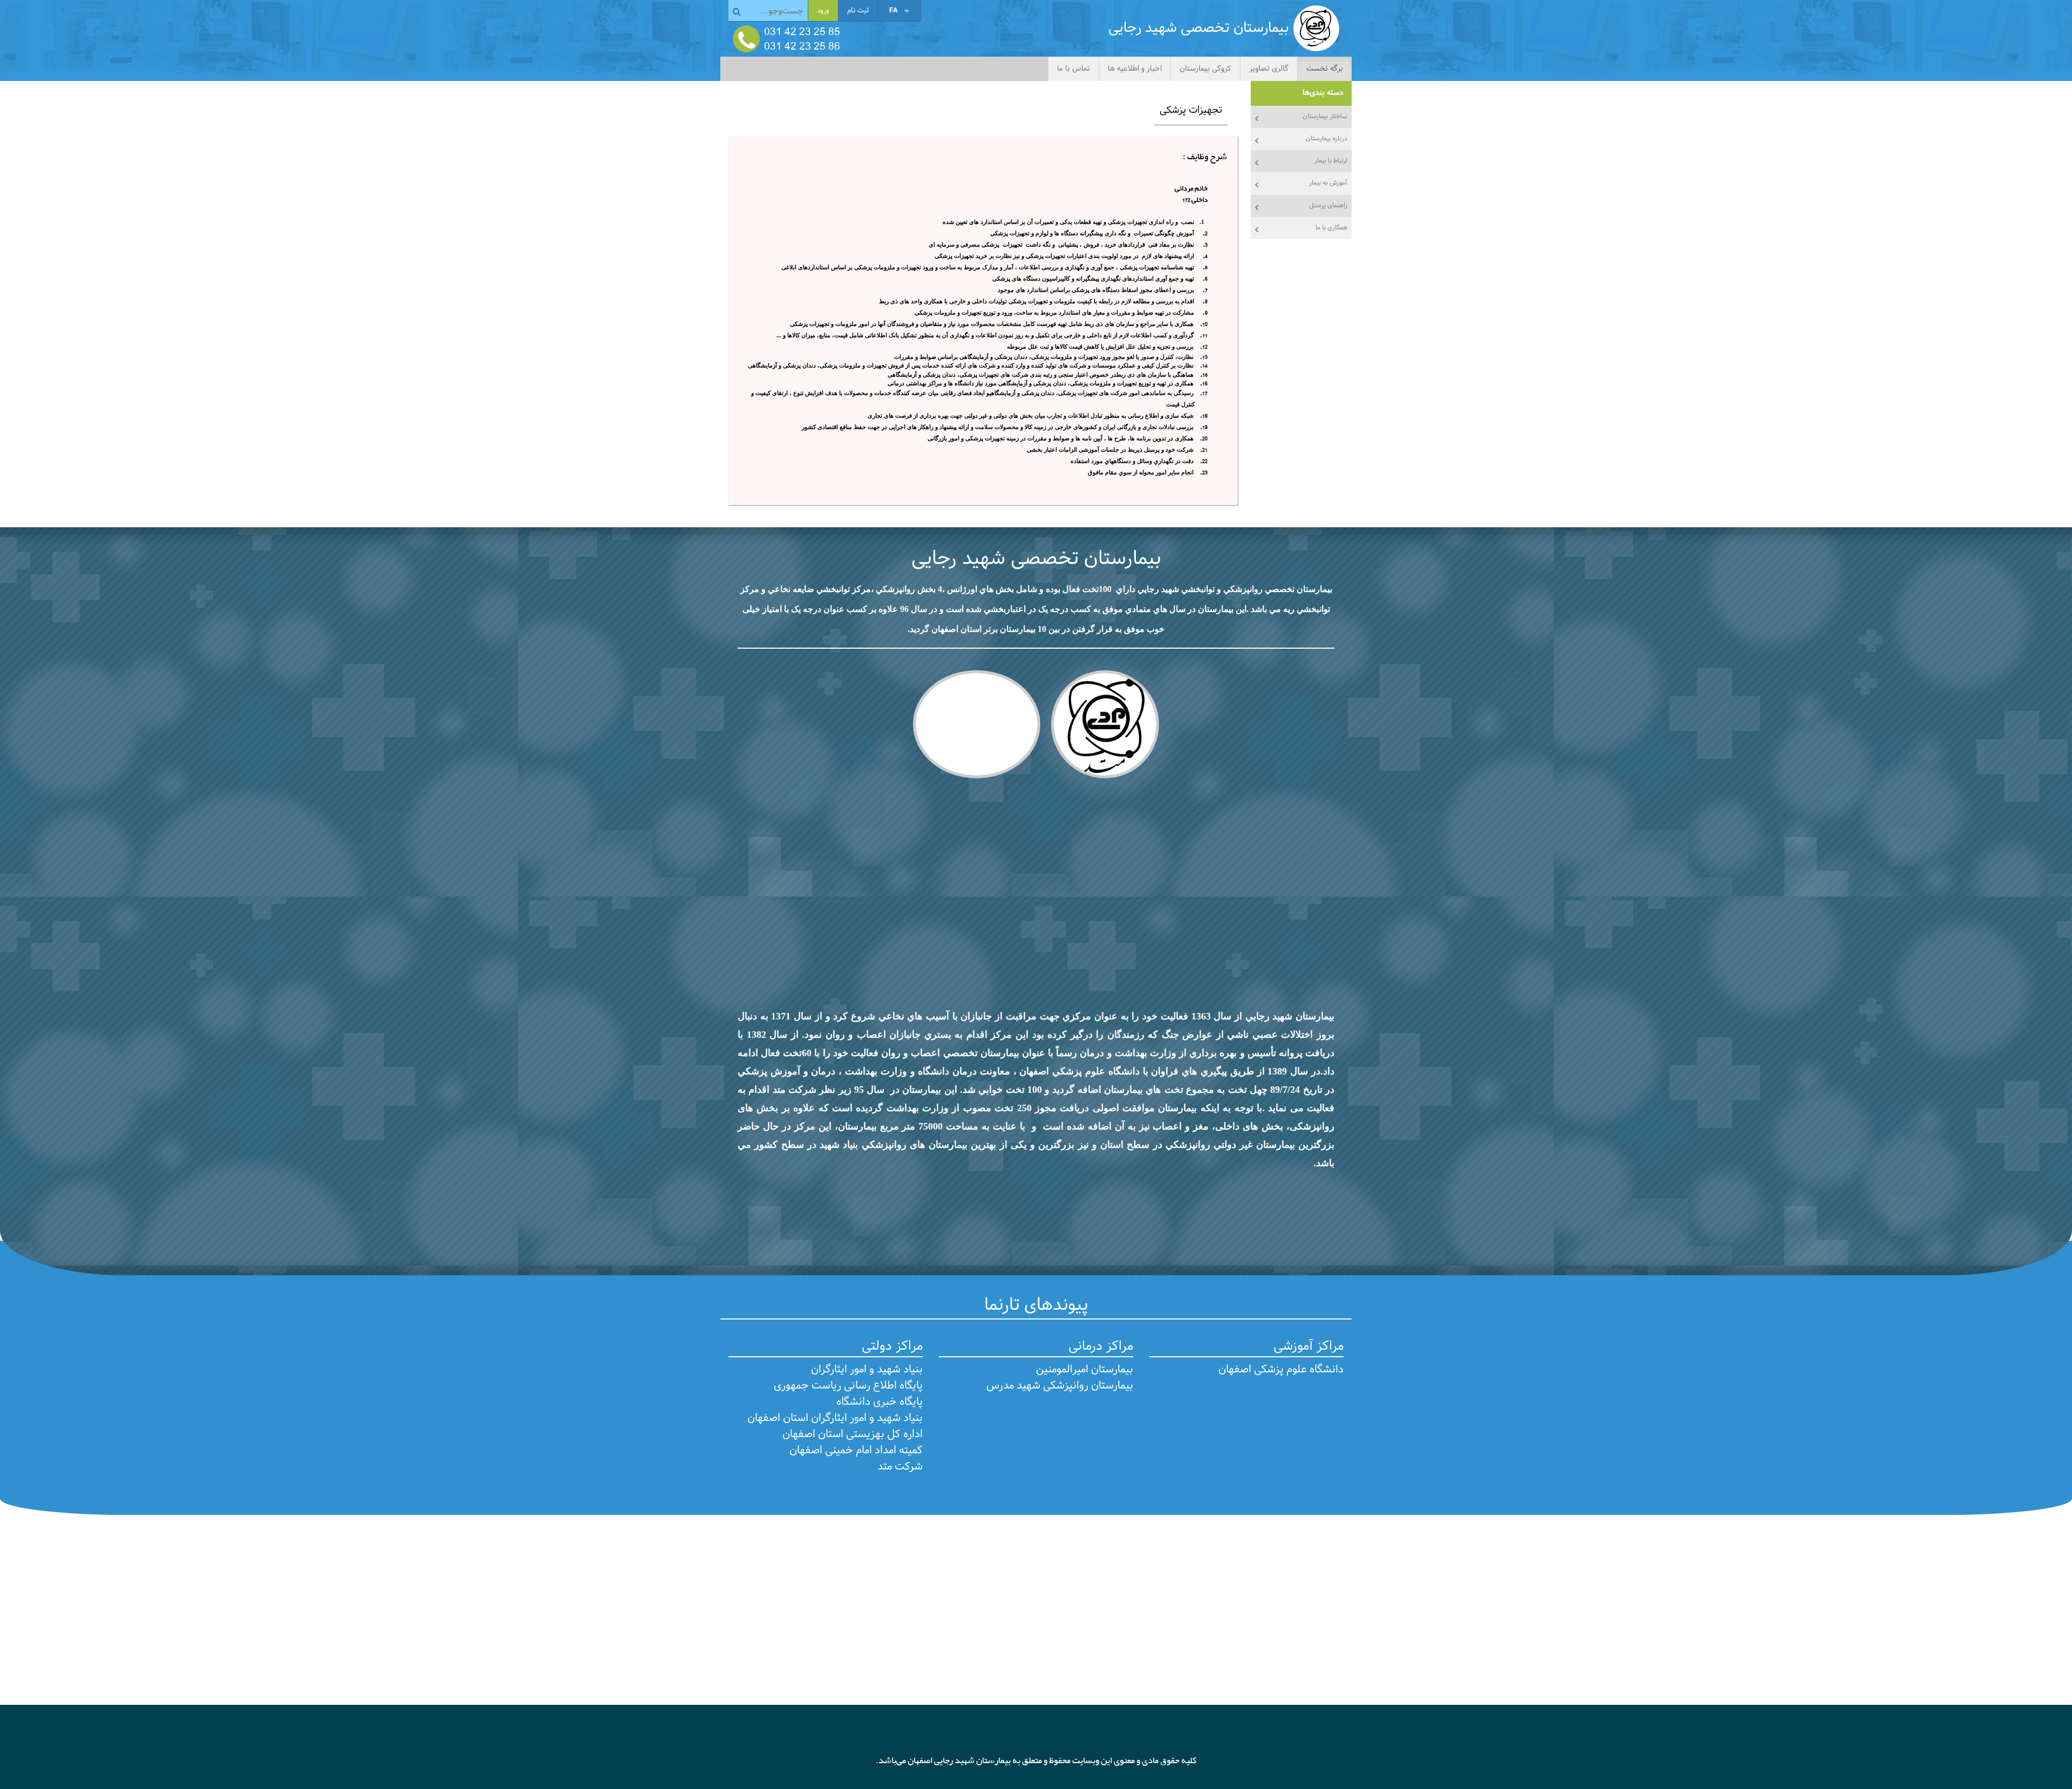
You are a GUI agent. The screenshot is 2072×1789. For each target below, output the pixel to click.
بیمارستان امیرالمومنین (1085, 1370)
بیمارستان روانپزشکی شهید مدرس (1060, 1386)
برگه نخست (1325, 69)
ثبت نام (858, 11)
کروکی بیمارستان (1205, 69)
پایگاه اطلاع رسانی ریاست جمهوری (848, 1386)
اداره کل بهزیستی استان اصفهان (853, 1434)
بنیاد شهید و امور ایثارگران (867, 1370)
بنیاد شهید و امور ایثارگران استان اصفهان (835, 1418)
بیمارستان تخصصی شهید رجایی (1036, 559)
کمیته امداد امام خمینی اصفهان (856, 1451)
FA (894, 11)
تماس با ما (1074, 69)
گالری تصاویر (1269, 69)
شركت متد (900, 1467)
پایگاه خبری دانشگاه (880, 1402)
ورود (823, 11)
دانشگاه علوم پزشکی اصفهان (1281, 1370)
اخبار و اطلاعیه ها (1135, 69)
